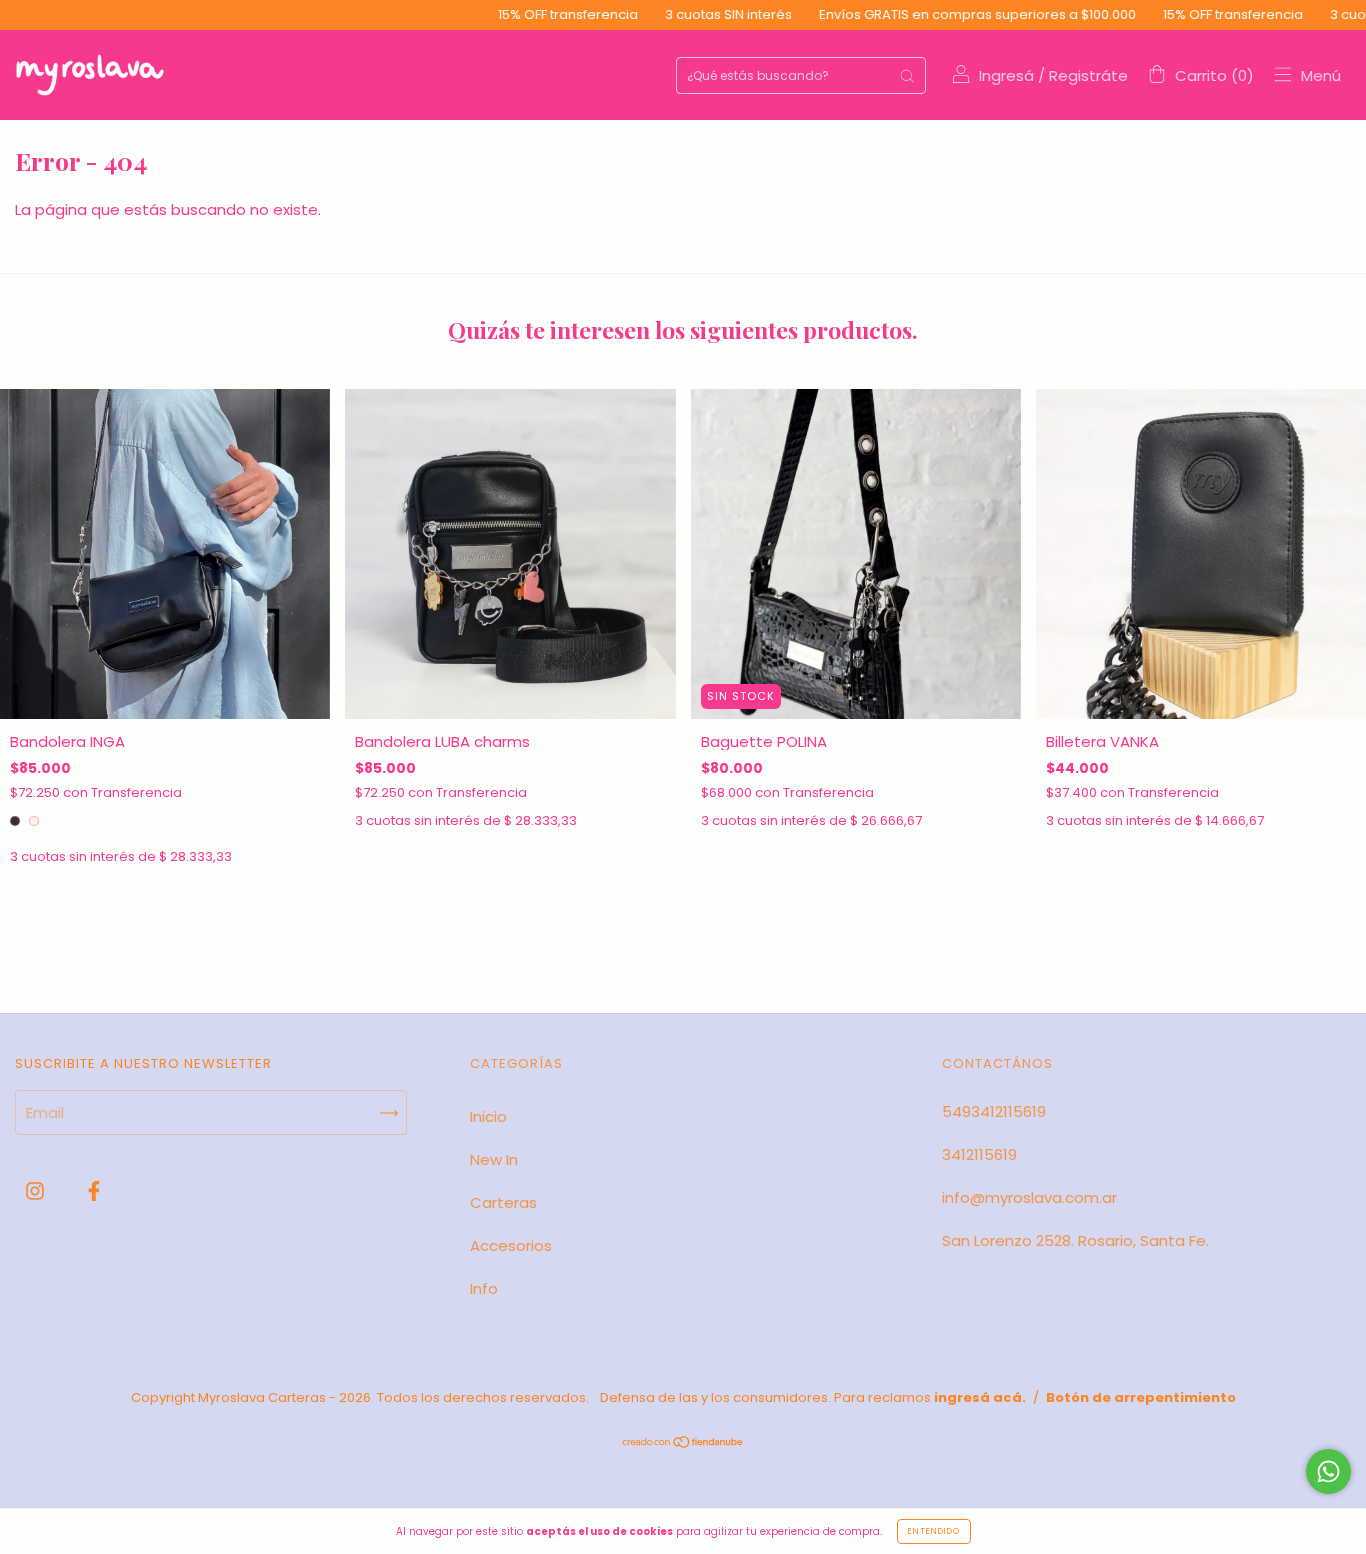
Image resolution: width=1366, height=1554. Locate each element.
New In (494, 1159)
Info (484, 1288)
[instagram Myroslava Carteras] (37, 1190)
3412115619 (979, 1154)
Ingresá (1006, 75)
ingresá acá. (980, 1397)
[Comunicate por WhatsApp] (1328, 1471)
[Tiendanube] (683, 1443)
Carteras (503, 1202)
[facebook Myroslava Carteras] (94, 1190)
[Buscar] (907, 75)
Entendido (934, 1531)
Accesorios (511, 1245)
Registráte (1088, 75)
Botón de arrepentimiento (1141, 1397)
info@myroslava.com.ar (1029, 1197)
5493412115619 (994, 1111)
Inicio (488, 1116)
